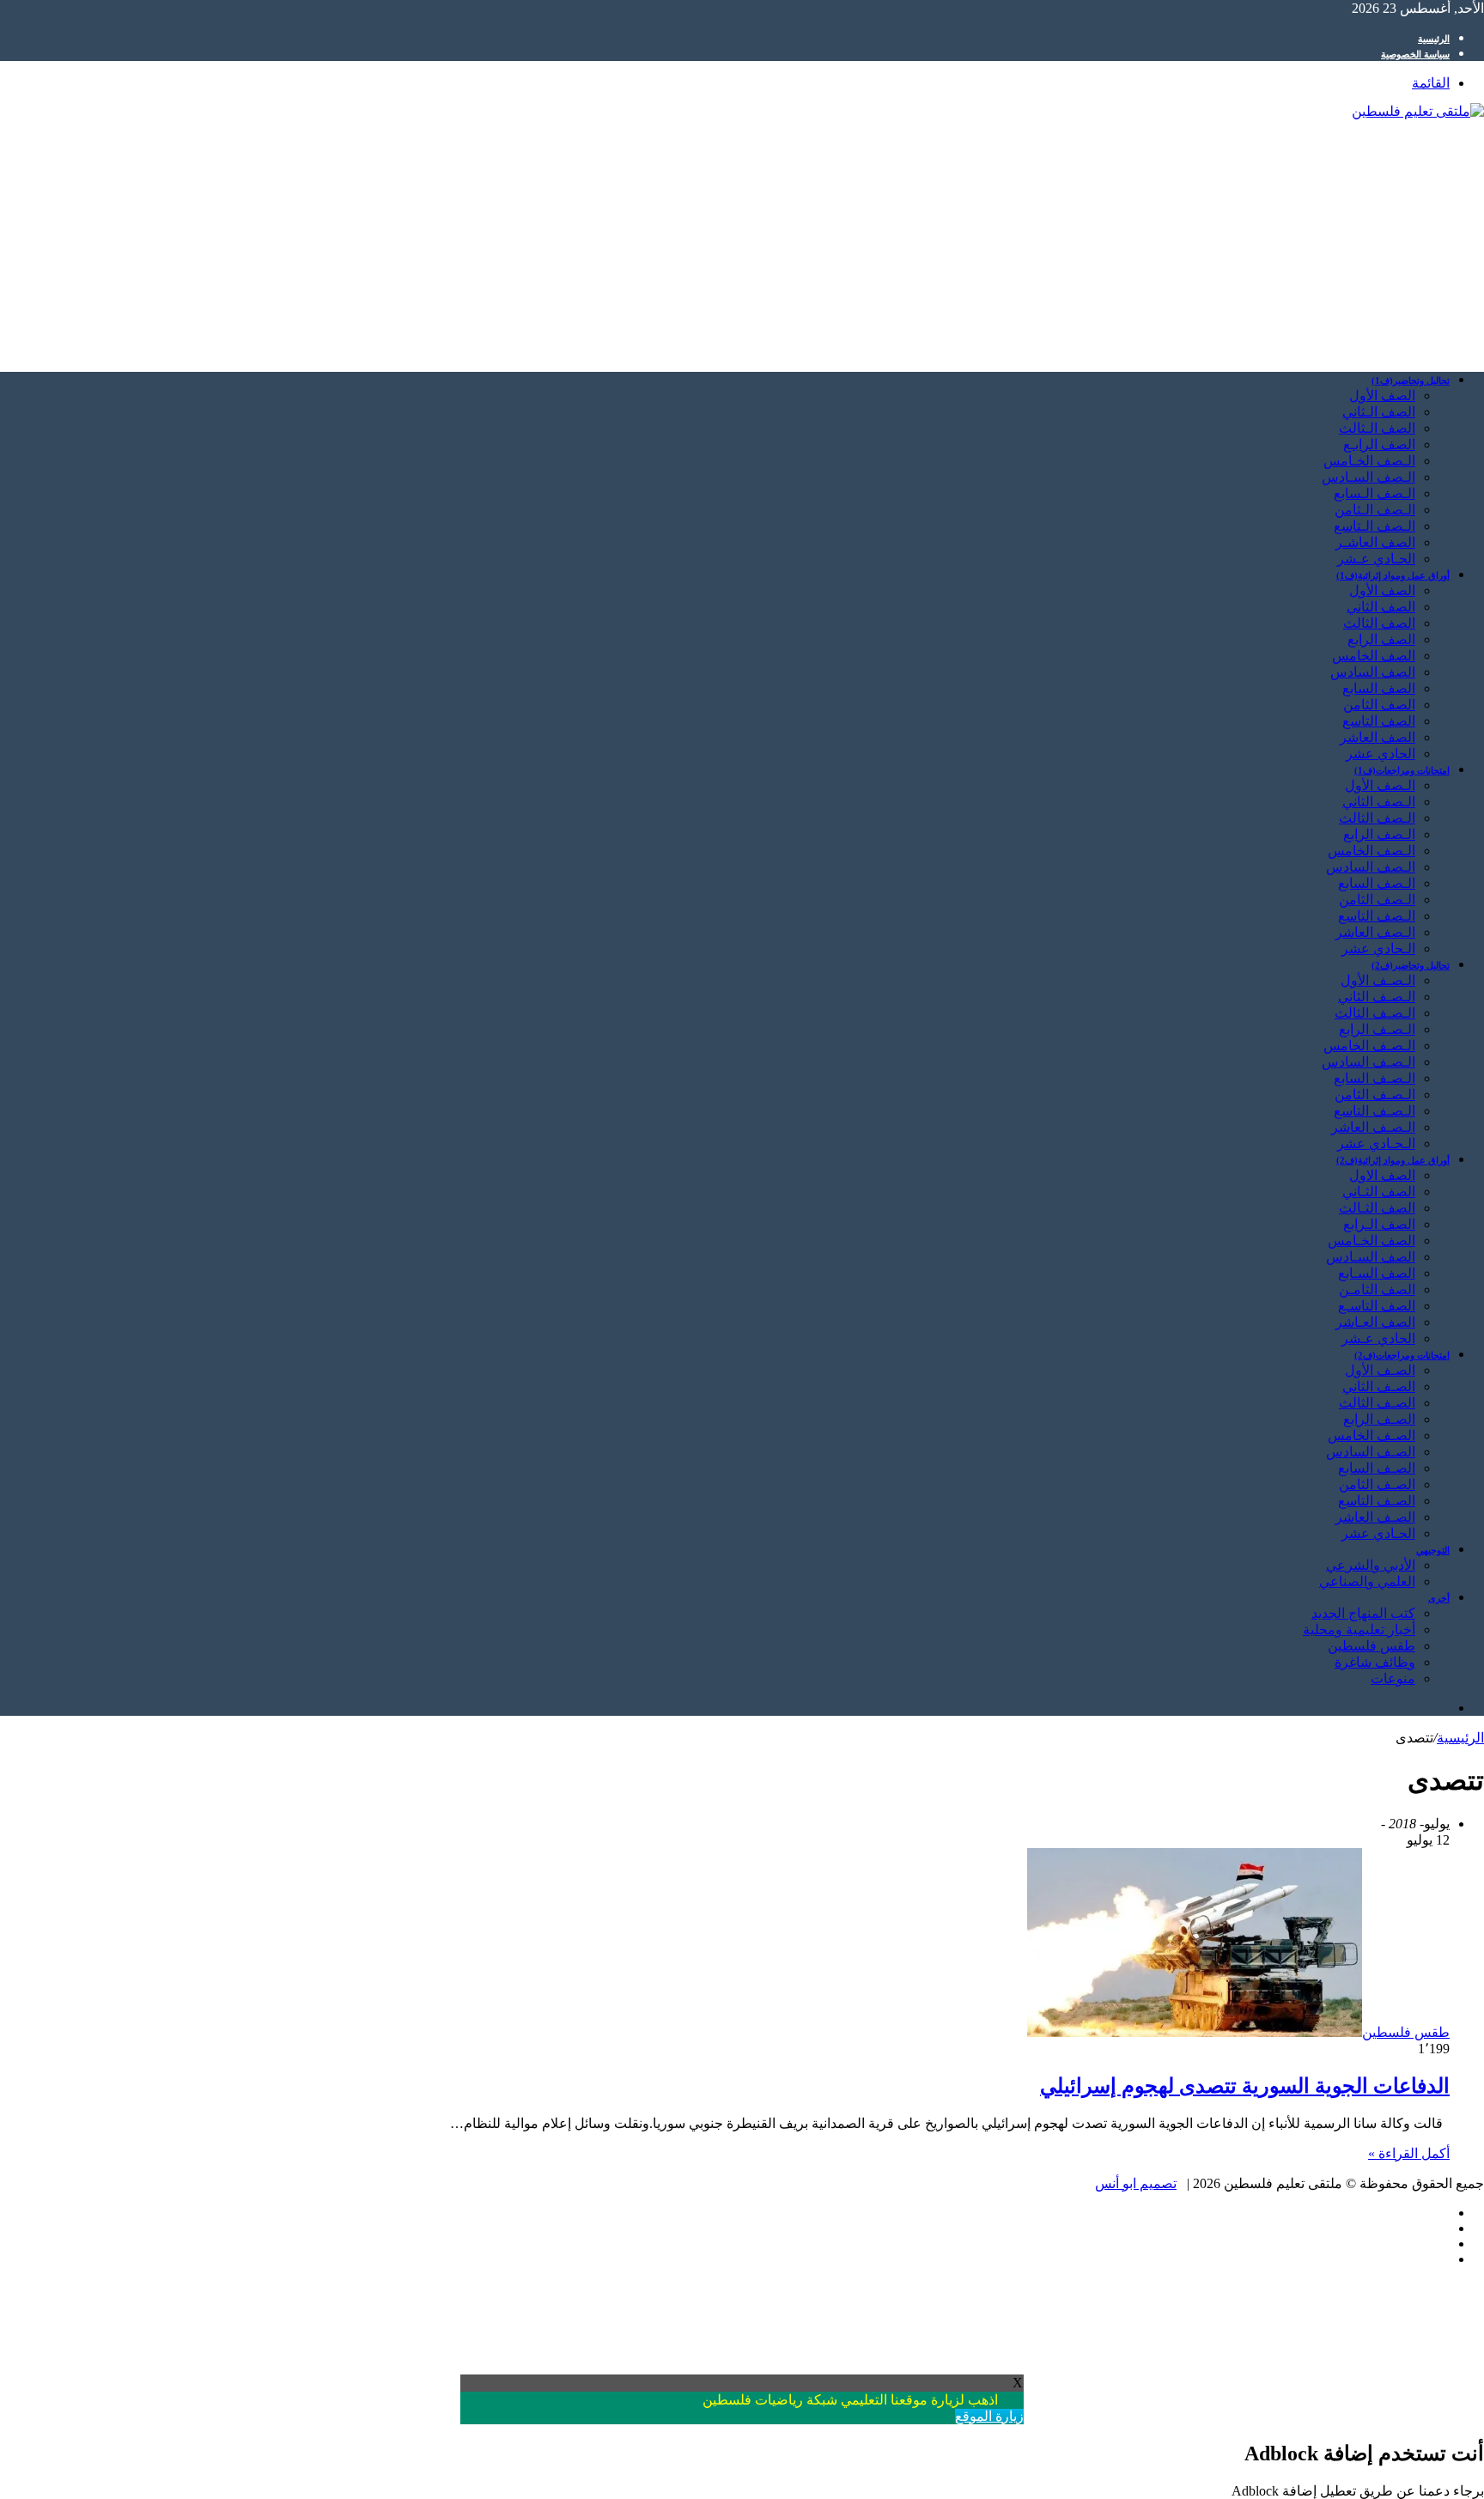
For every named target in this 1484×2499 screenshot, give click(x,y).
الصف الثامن (1379, 705)
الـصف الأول (1380, 785)
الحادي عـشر (1378, 1338)
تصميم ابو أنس (1136, 2183)
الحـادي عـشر (1376, 559)
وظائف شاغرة (1375, 1662)
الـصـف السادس (1368, 1062)
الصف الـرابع (1379, 1224)
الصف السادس (1373, 672)
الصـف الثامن (1377, 1484)
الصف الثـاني (1379, 1192)
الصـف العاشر (1375, 1517)
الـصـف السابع (1375, 1078)
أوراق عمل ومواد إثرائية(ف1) (1393, 575)
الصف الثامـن (1377, 1289)
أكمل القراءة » (1409, 2153)
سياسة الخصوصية (1415, 54)
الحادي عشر (1381, 754)
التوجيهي (1433, 1550)
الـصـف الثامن (1375, 1094)
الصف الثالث (1379, 623)
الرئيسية (1434, 39)
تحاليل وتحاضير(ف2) (1411, 965)
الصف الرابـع (1379, 444)
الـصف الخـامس (1369, 461)
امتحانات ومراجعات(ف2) (1402, 1355)
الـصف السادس (1371, 867)
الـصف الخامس (1371, 851)
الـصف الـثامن (1375, 510)
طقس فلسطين (1371, 1646)
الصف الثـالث (1377, 1208)
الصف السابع (1379, 688)
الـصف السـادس (1368, 477)
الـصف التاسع (1377, 916)
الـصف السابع (1377, 883)
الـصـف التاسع (1375, 1111)
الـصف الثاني (1379, 802)
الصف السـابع (1377, 1273)
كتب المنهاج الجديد (1363, 1613)
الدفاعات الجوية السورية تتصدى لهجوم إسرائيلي (1245, 2086)
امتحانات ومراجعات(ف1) (1402, 770)
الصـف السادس (1371, 1452)
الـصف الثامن (1377, 900)
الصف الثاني (1381, 607)
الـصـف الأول (1378, 980)
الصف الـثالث (1377, 428)
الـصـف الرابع (1377, 1029)
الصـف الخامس (1371, 1435)
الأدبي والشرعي (1371, 1565)
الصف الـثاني (1379, 412)
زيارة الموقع (989, 2416)
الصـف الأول (1380, 1370)
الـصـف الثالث (1375, 1013)
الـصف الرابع (1379, 834)
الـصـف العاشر (1373, 1127)
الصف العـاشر (1375, 1322)
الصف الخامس (1374, 656)
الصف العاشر (1378, 737)
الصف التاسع (1379, 721)
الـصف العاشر (1375, 932)
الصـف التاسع (1377, 1501)
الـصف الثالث (1377, 818)
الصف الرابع (1381, 639)
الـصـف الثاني (1377, 997)
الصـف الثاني (1379, 1386)
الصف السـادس (1371, 1257)
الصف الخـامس (1371, 1240)
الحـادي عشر (1378, 1533)
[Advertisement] (969, 238)
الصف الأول (1382, 395)
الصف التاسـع (1377, 1306)
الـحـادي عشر (1376, 1143)
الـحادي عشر (1378, 949)
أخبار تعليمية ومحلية (1359, 1630)
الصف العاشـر (1375, 542)
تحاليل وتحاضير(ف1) (1411, 380)
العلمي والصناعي (1367, 1581)
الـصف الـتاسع (1375, 526)
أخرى (1439, 1598)
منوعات (1393, 1678)
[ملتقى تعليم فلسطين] (1418, 111)
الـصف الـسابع (1375, 493)
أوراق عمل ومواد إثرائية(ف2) (1393, 1160)
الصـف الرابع (1379, 1419)
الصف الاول (1382, 1175)
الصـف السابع (1377, 1468)
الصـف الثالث (1377, 1403)
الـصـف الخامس (1369, 1046)
